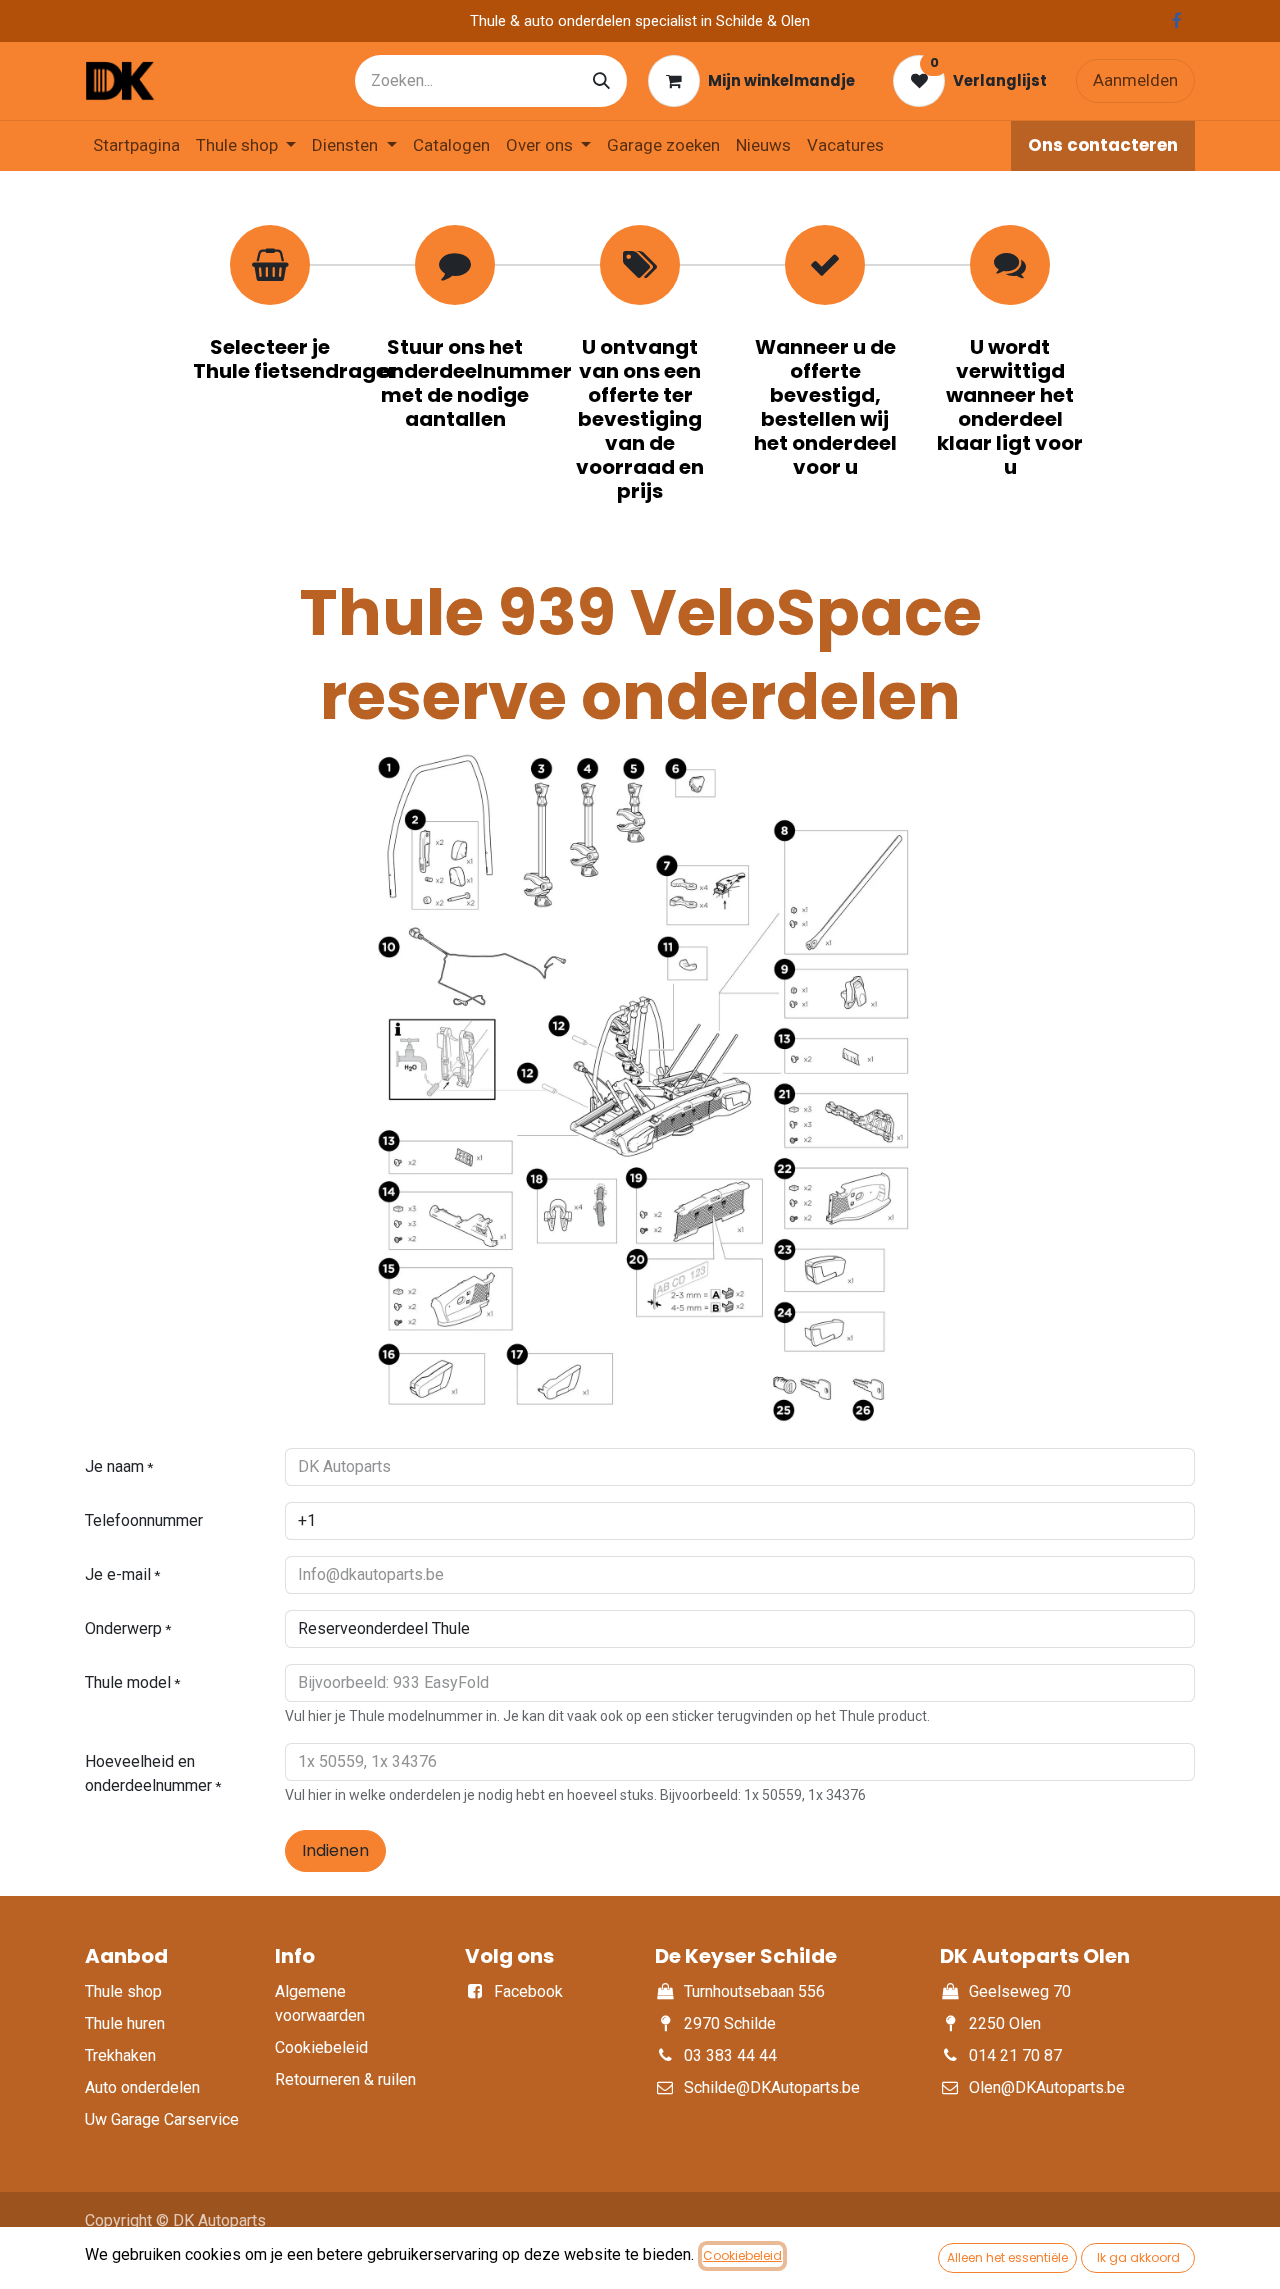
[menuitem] (136, 146)
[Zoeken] (601, 81)
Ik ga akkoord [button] (1138, 2257)
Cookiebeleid (742, 2255)
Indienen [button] (335, 1850)
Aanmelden (1135, 80)
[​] (1177, 21)
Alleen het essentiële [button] (1007, 2257)
